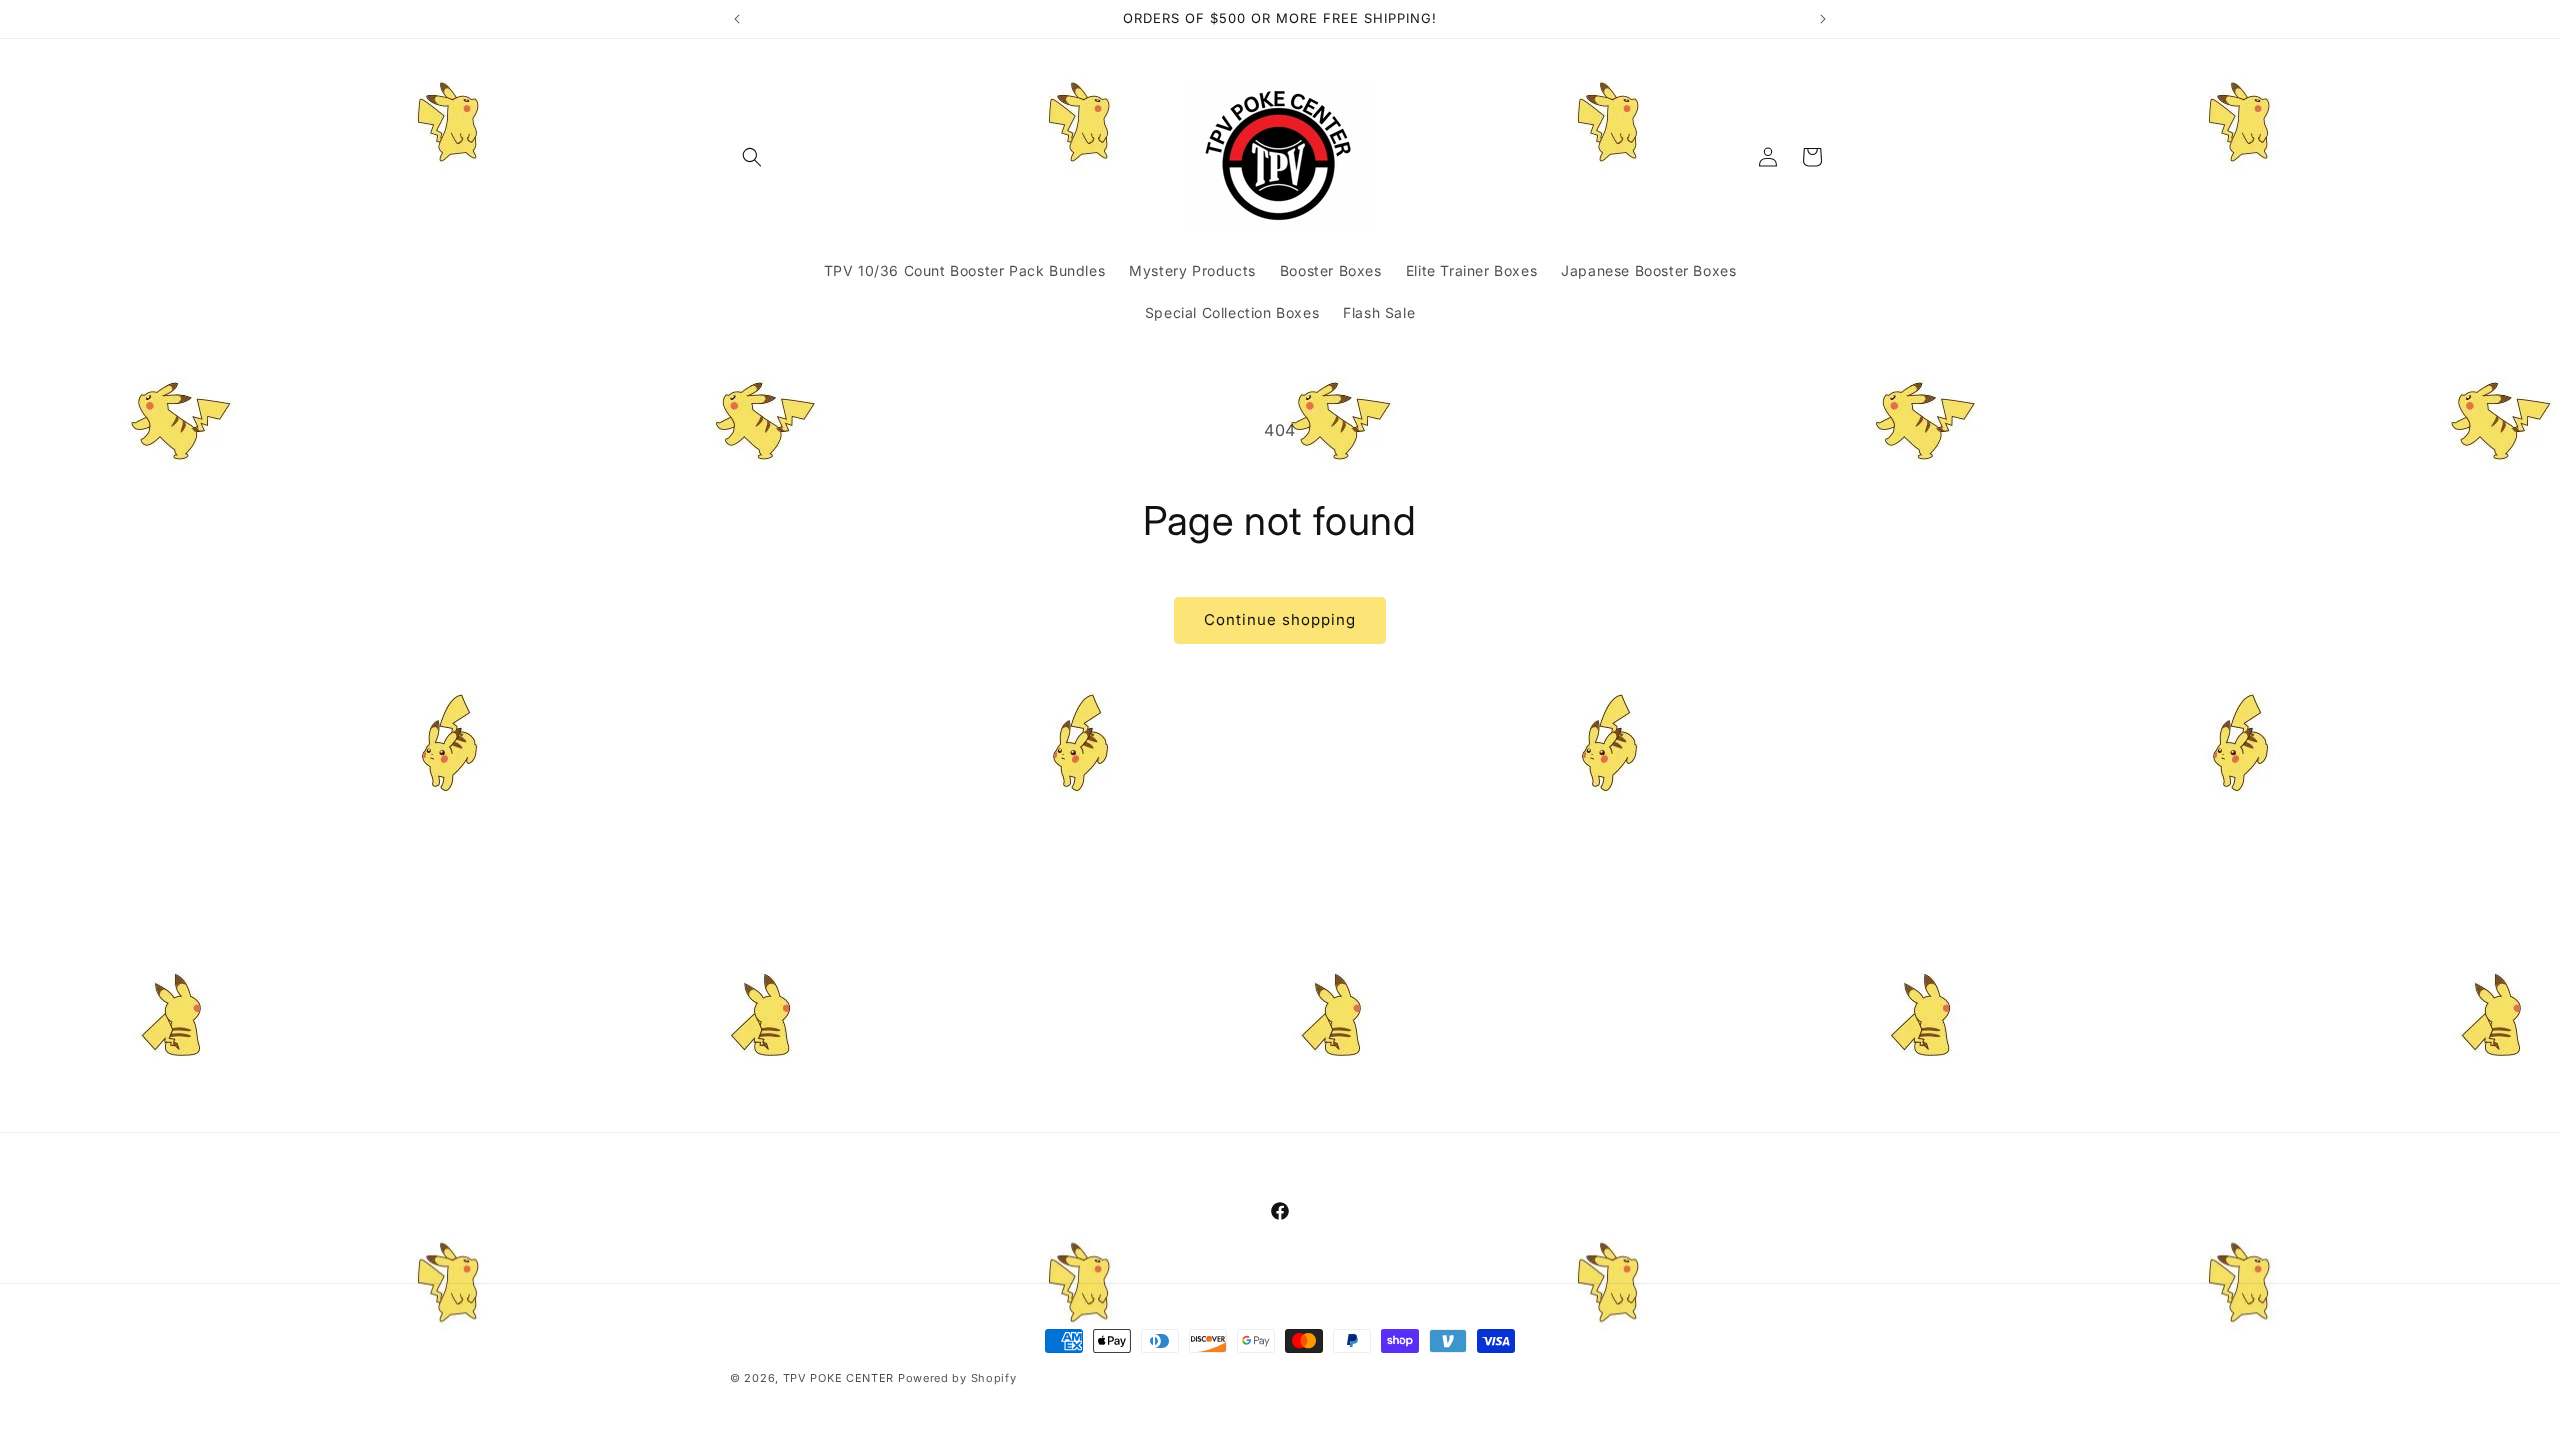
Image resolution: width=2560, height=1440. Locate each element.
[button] (752, 157)
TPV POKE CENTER (839, 1378)
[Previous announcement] (737, 19)
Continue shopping (1280, 619)
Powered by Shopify (957, 1378)
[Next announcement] (1823, 19)
